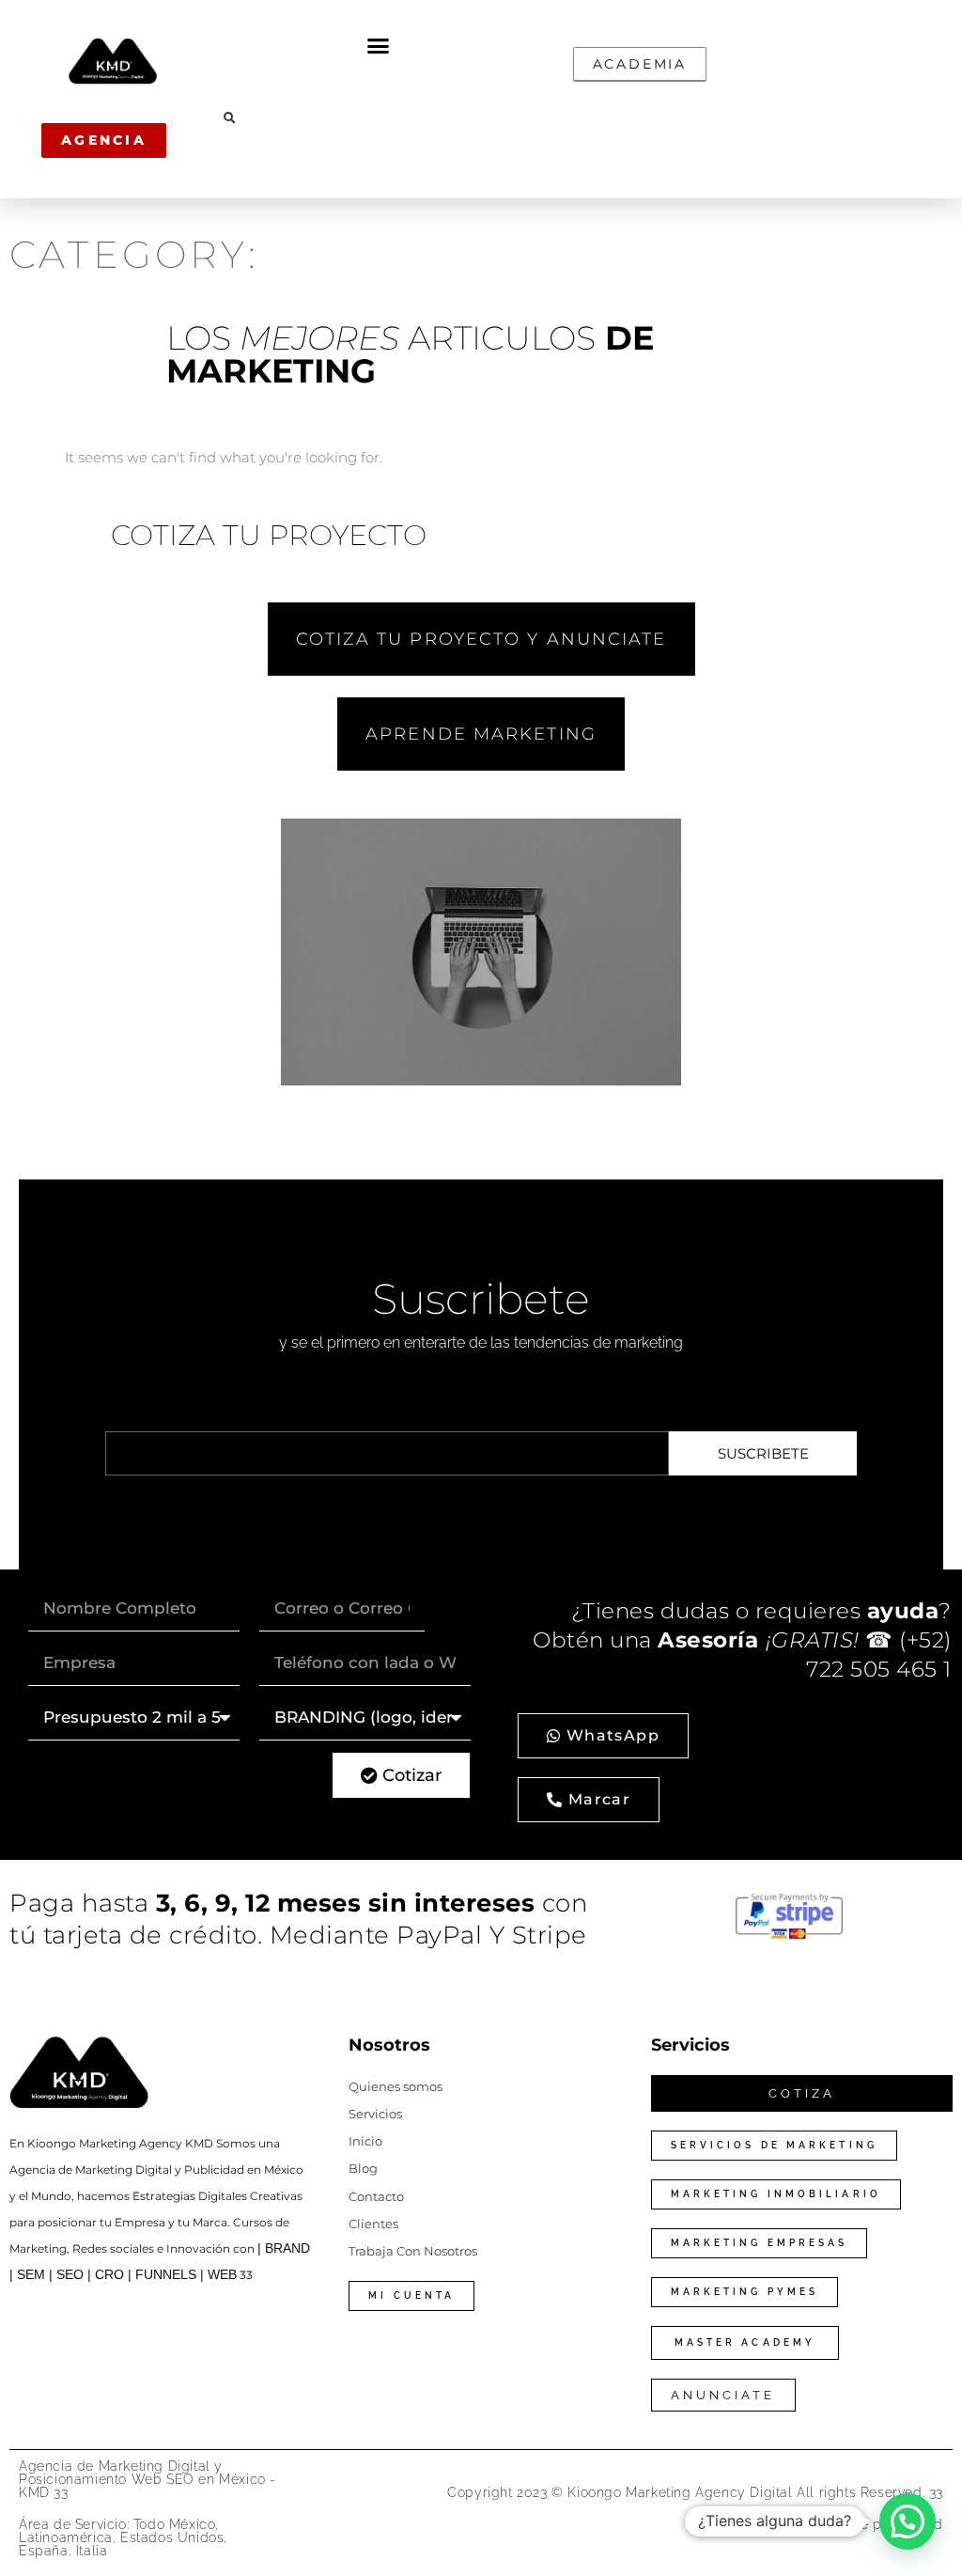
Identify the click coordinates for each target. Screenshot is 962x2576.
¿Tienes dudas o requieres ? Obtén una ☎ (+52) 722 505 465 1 (742, 1640)
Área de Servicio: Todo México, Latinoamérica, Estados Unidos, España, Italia (123, 2537)
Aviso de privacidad (878, 2524)
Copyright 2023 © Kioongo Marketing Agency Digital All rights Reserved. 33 (695, 2492)
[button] (379, 46)
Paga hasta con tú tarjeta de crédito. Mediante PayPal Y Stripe (299, 1919)
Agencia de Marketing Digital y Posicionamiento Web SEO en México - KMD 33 (147, 2479)
